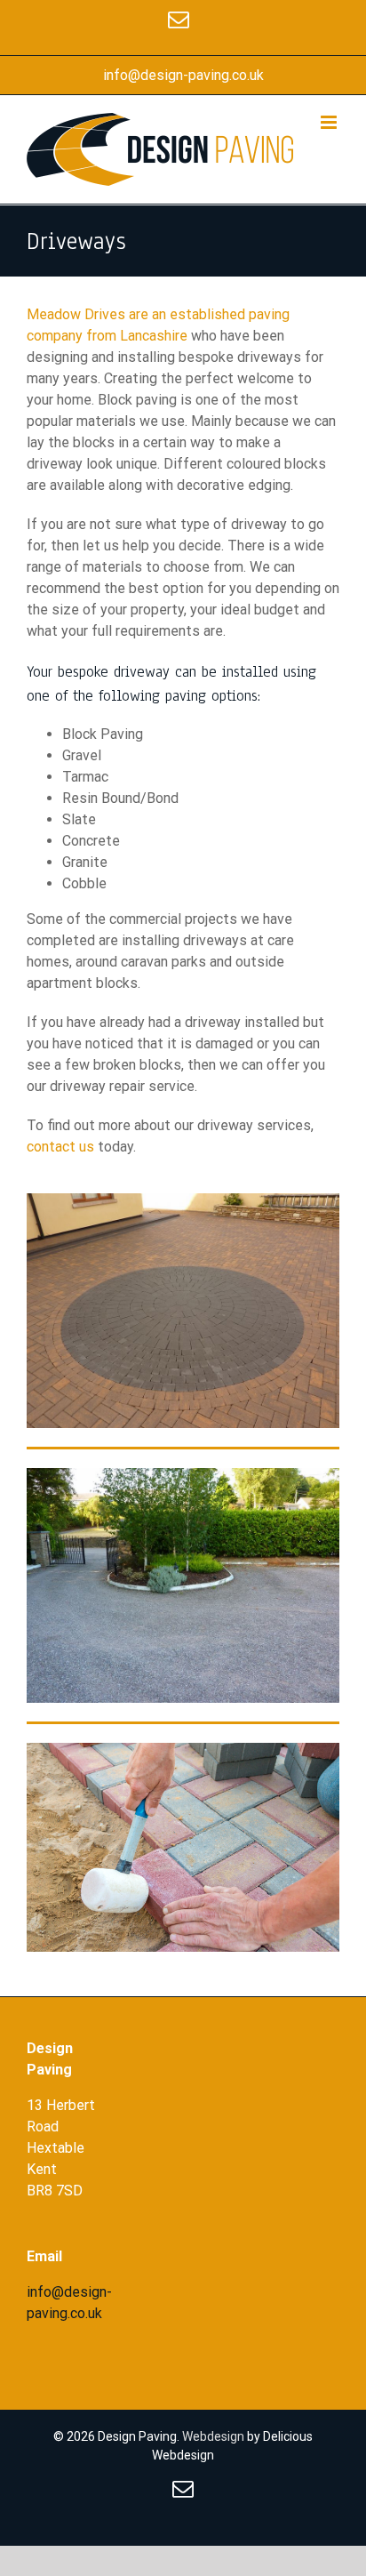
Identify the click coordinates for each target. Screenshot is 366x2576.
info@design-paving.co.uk (183, 75)
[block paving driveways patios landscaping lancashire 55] (183, 1475)
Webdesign (213, 2436)
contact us (60, 1147)
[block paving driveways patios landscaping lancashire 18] (183, 1200)
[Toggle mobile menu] (330, 122)
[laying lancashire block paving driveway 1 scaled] (183, 1749)
